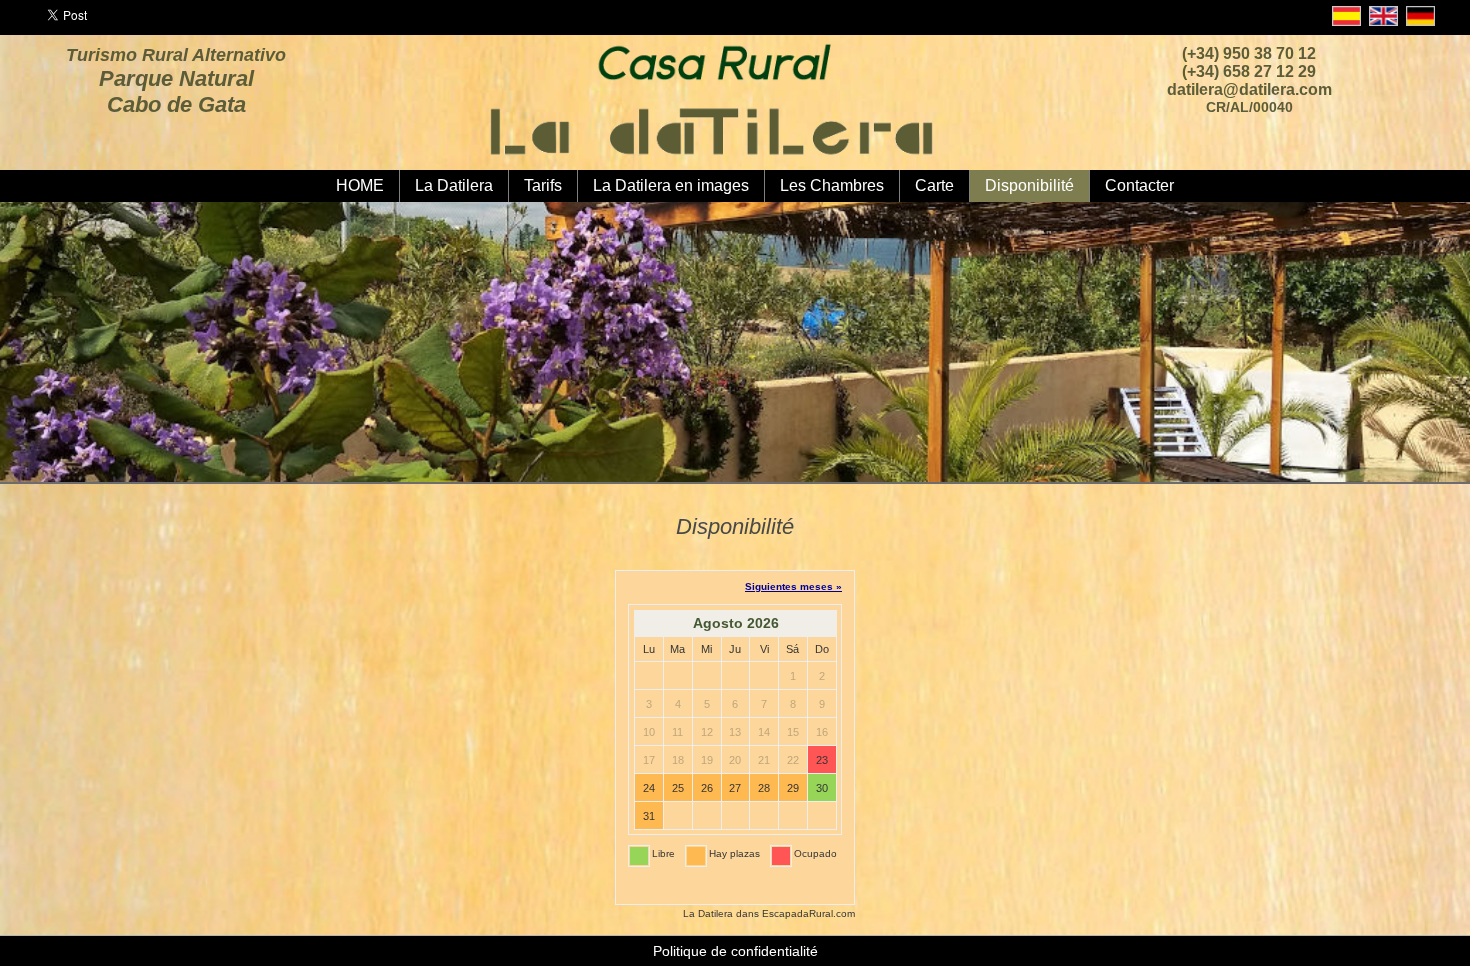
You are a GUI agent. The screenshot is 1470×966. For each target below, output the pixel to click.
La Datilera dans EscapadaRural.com (769, 913)
